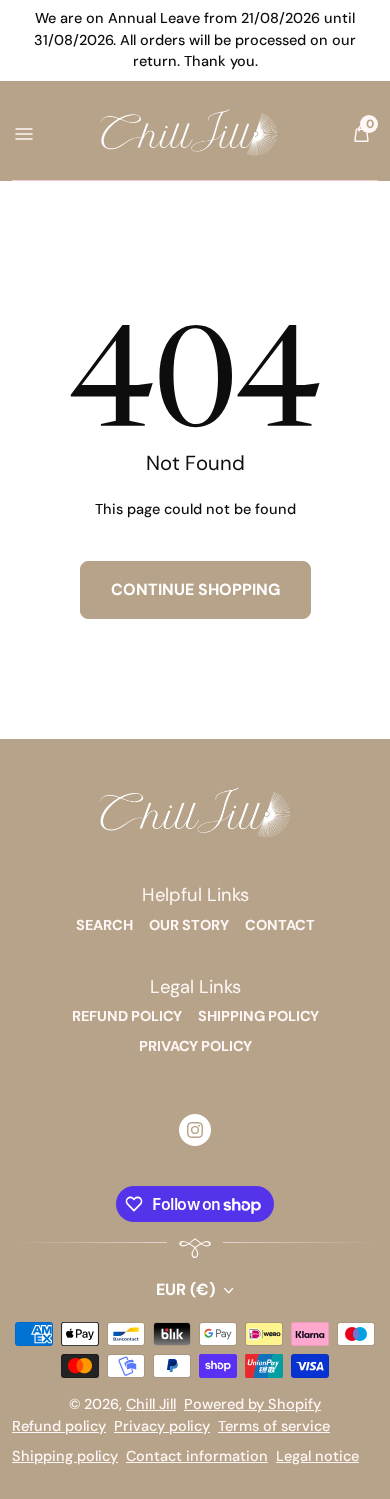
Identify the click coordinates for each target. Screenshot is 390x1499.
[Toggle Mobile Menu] (23, 133)
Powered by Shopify (252, 1404)
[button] (361, 134)
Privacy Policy (195, 1046)
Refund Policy (127, 1016)
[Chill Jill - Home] (189, 133)
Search (104, 925)
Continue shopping (195, 589)
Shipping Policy (258, 1016)
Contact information (197, 1456)
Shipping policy (65, 1456)
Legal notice (317, 1456)
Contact (280, 925)
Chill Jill (151, 1404)
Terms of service (274, 1426)
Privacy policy (162, 1426)
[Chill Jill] (195, 814)
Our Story (189, 925)
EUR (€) (185, 1289)
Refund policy (59, 1426)
